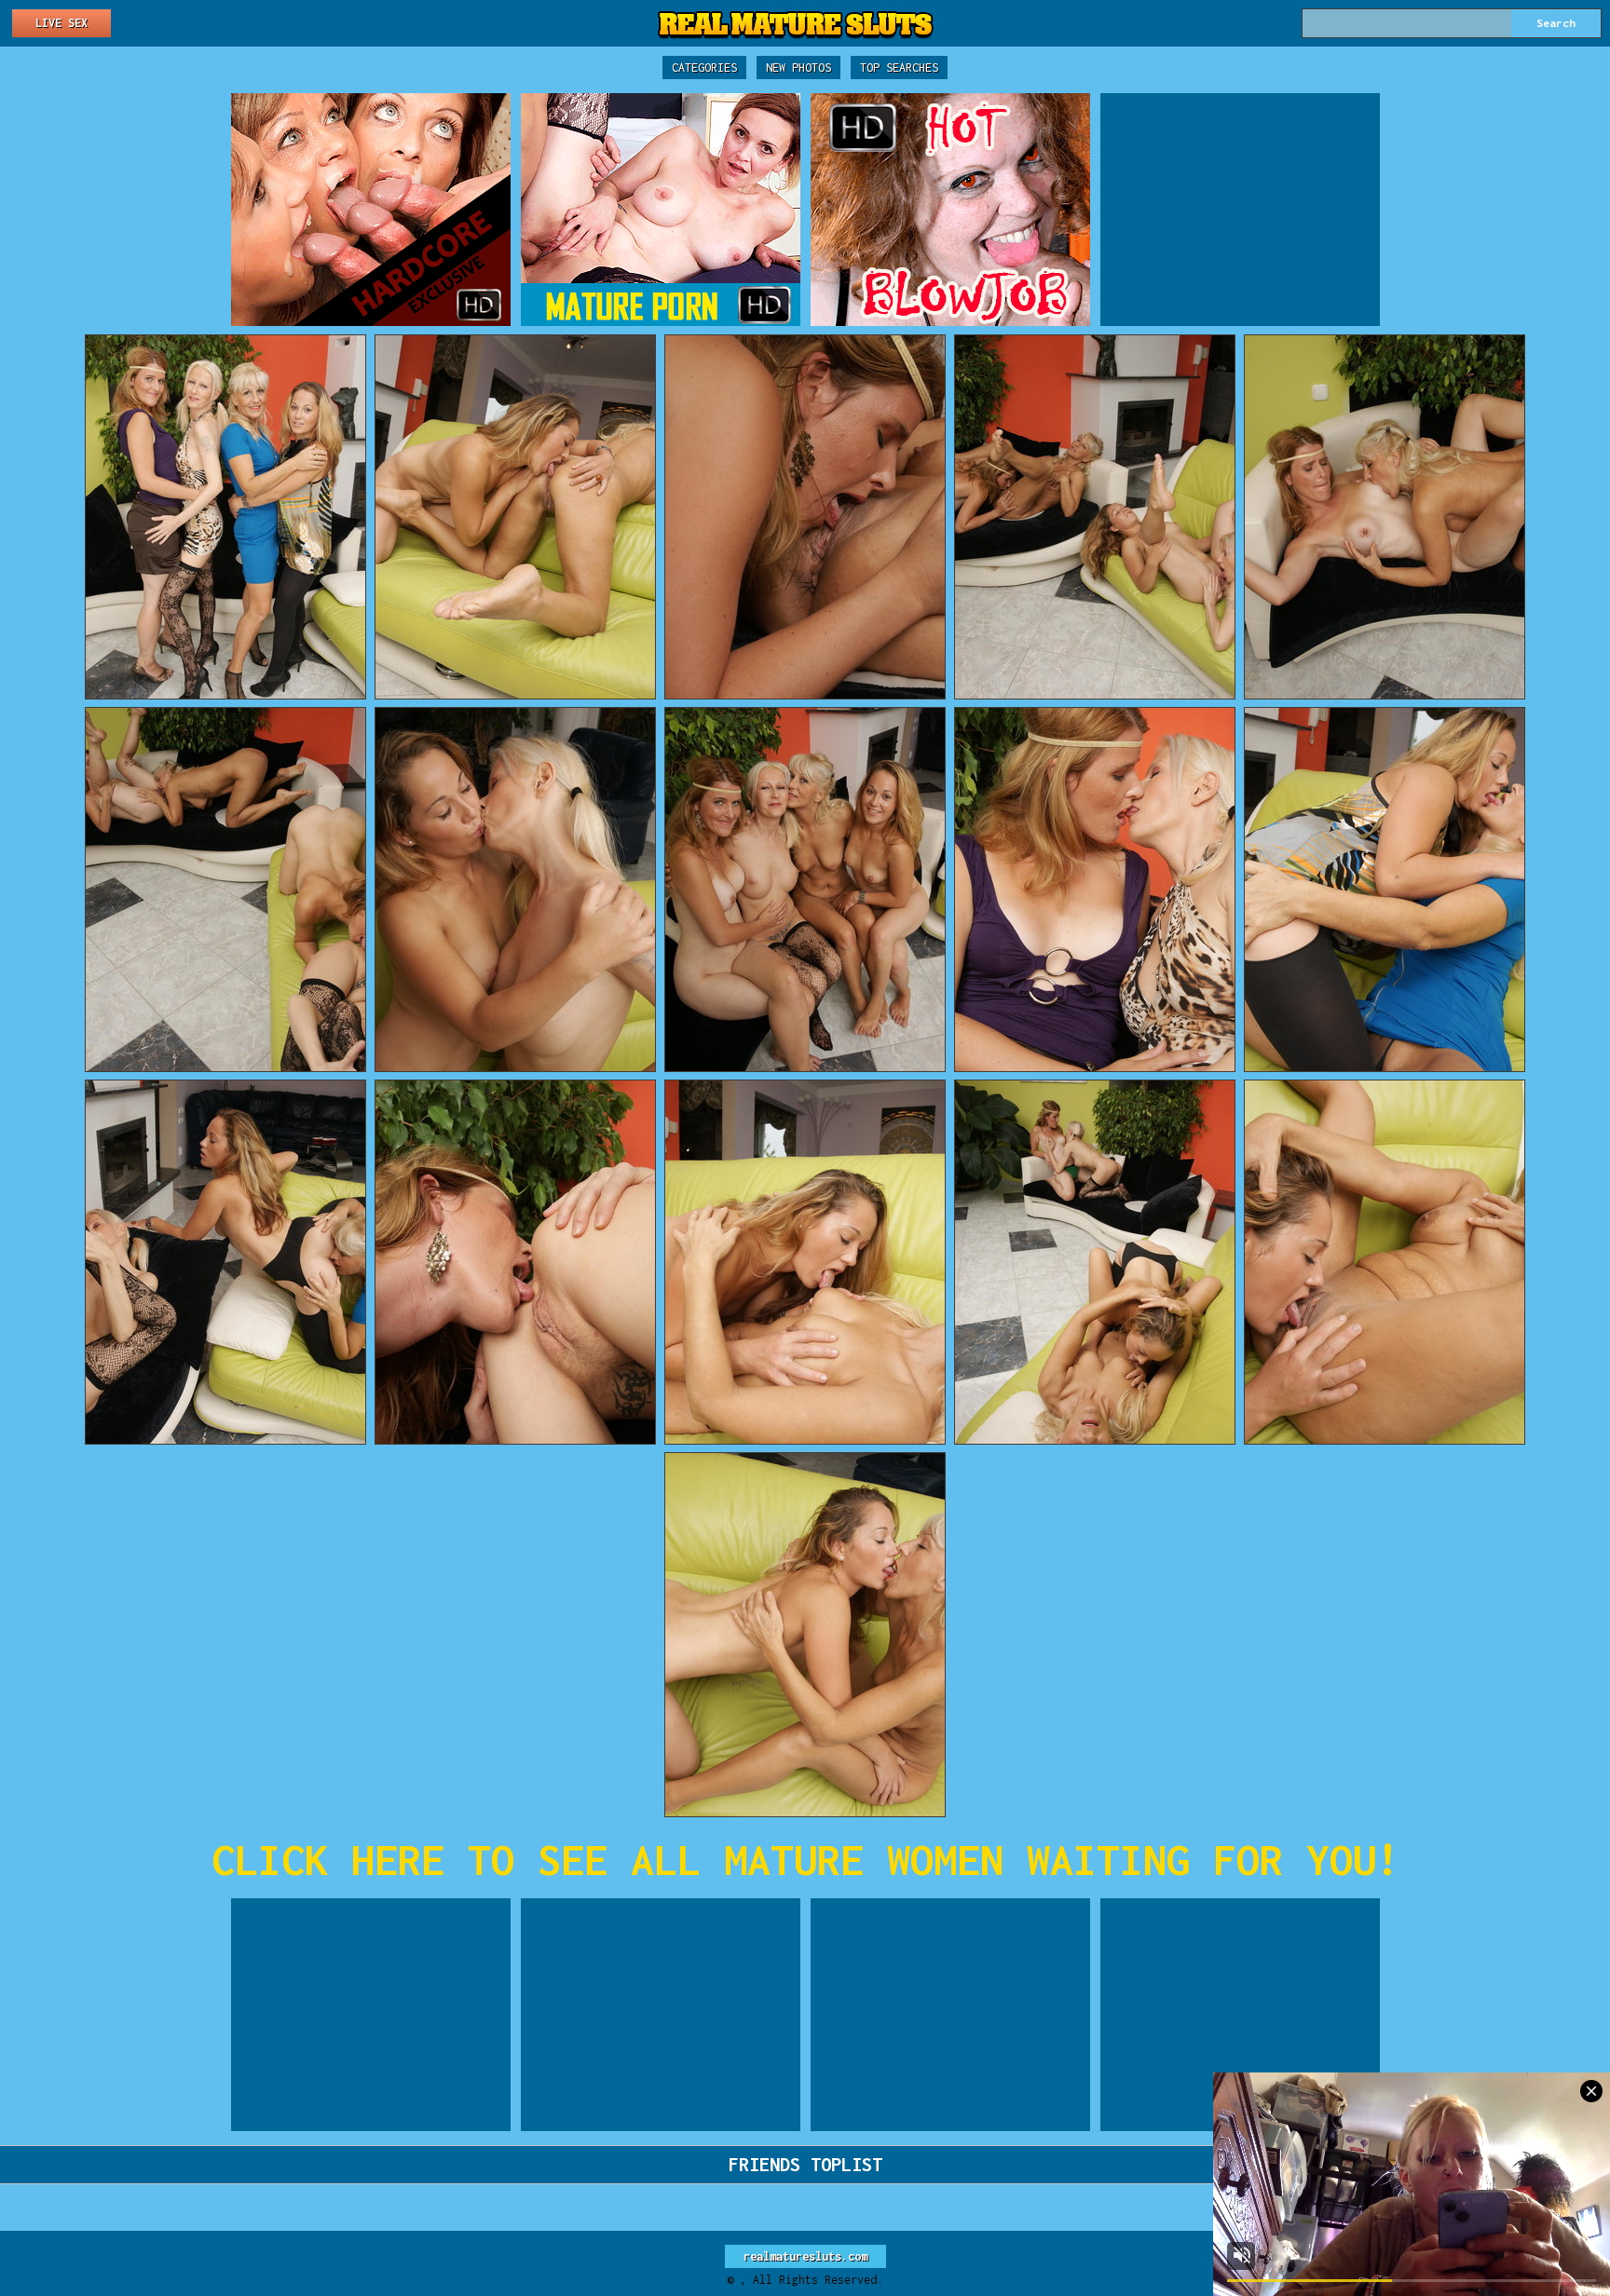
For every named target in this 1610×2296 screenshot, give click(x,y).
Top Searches (899, 68)
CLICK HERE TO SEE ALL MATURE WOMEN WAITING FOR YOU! (805, 1860)
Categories (704, 68)
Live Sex (61, 23)
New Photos (798, 68)
